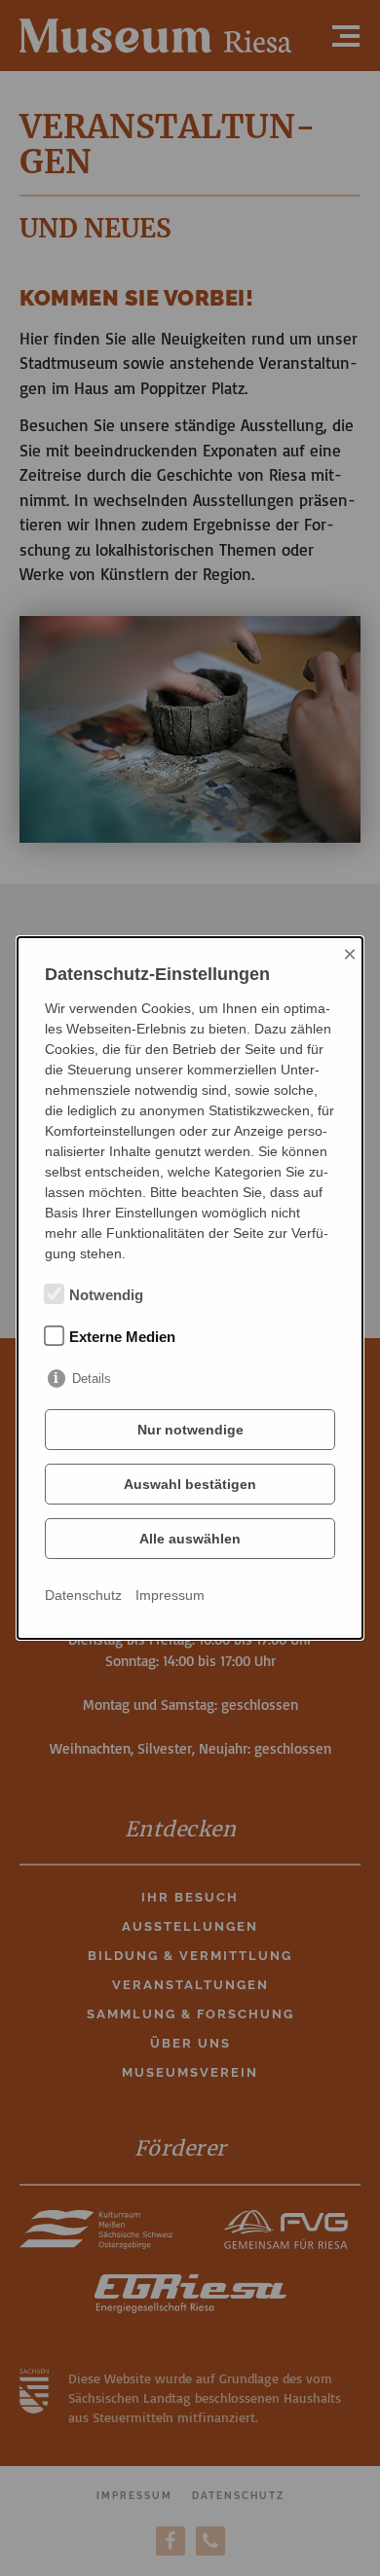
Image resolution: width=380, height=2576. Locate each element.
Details (92, 1379)
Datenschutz (83, 1595)
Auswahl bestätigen (190, 1484)
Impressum (170, 1595)
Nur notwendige (190, 1430)
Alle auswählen (190, 1539)
